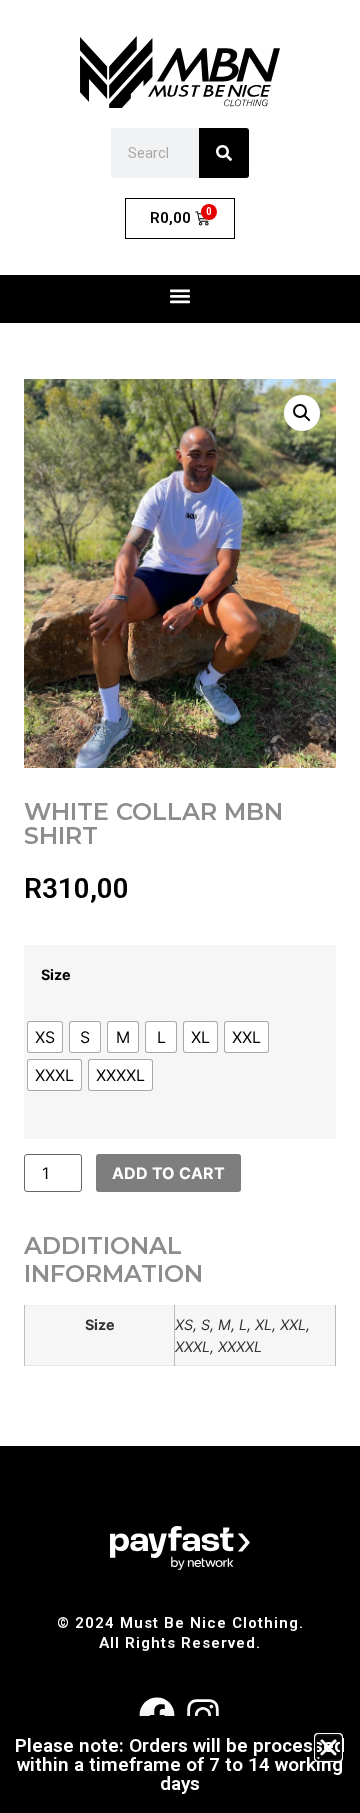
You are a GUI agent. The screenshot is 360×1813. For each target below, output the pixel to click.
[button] (328, 1747)
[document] (180, 906)
